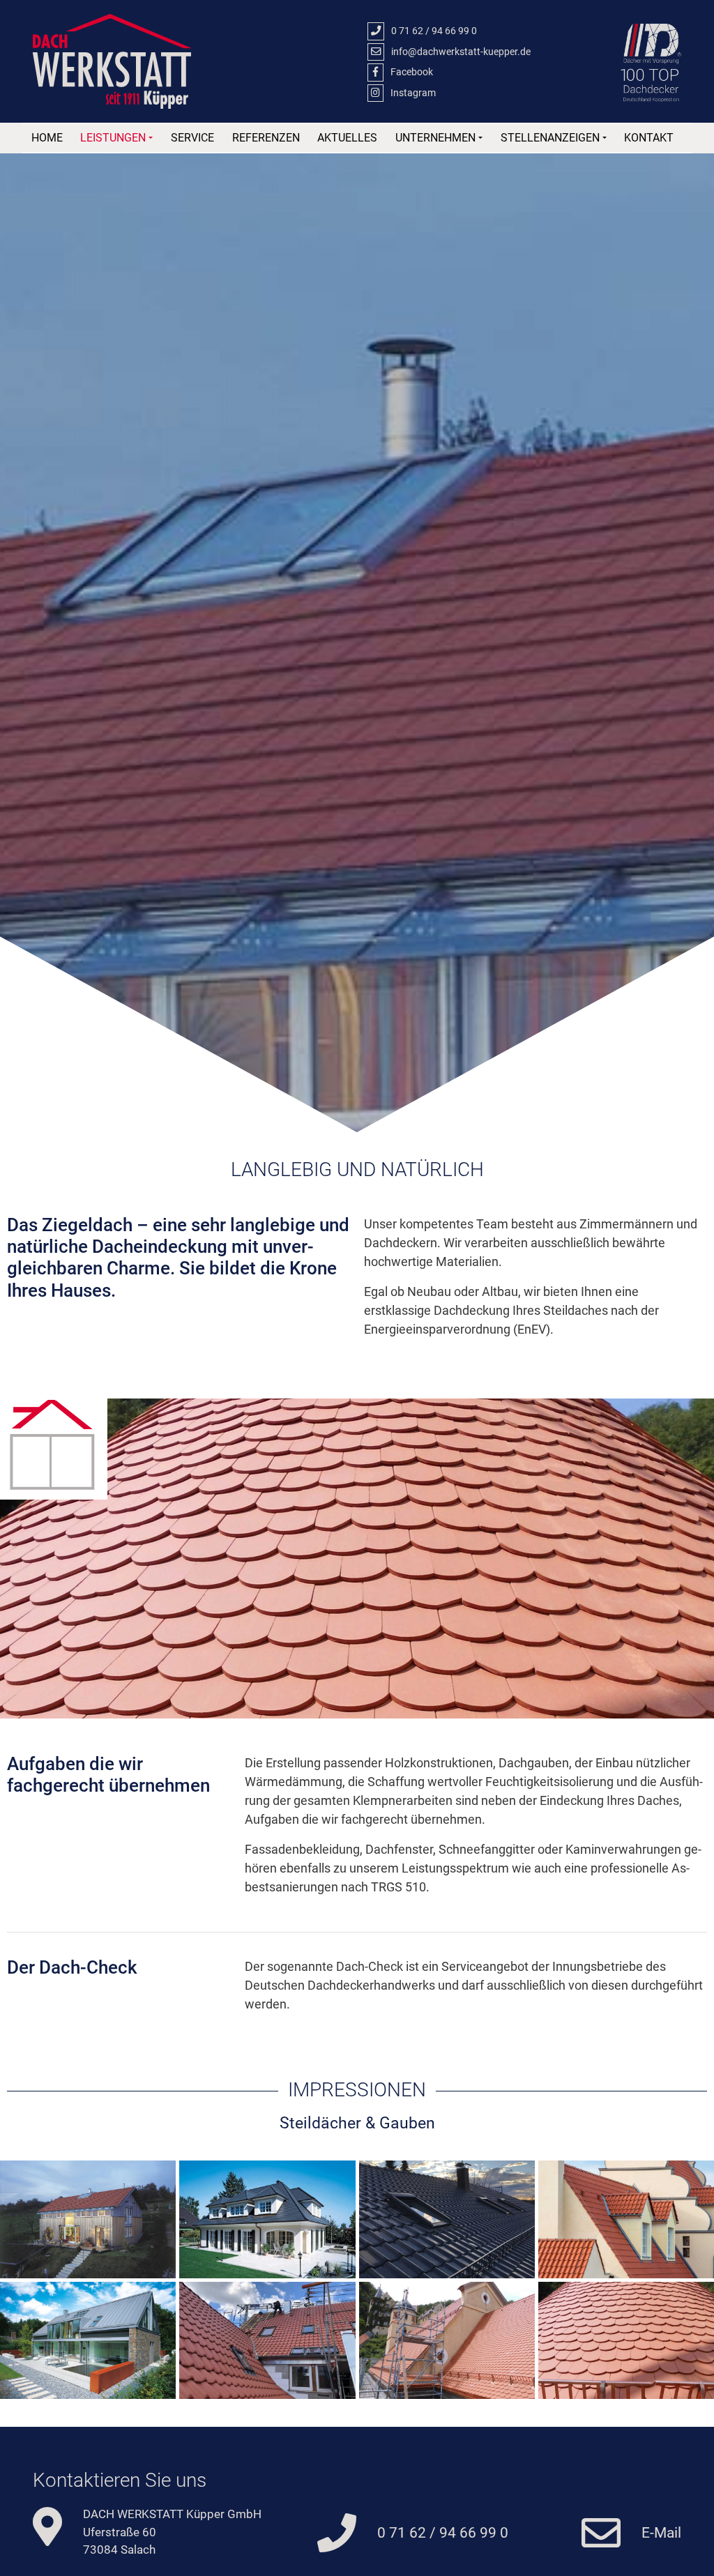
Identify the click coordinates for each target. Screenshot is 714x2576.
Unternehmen (435, 138)
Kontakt (649, 138)
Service (192, 138)
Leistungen (113, 138)
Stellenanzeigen (550, 138)
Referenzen (266, 138)
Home (47, 138)
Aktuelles (347, 138)
